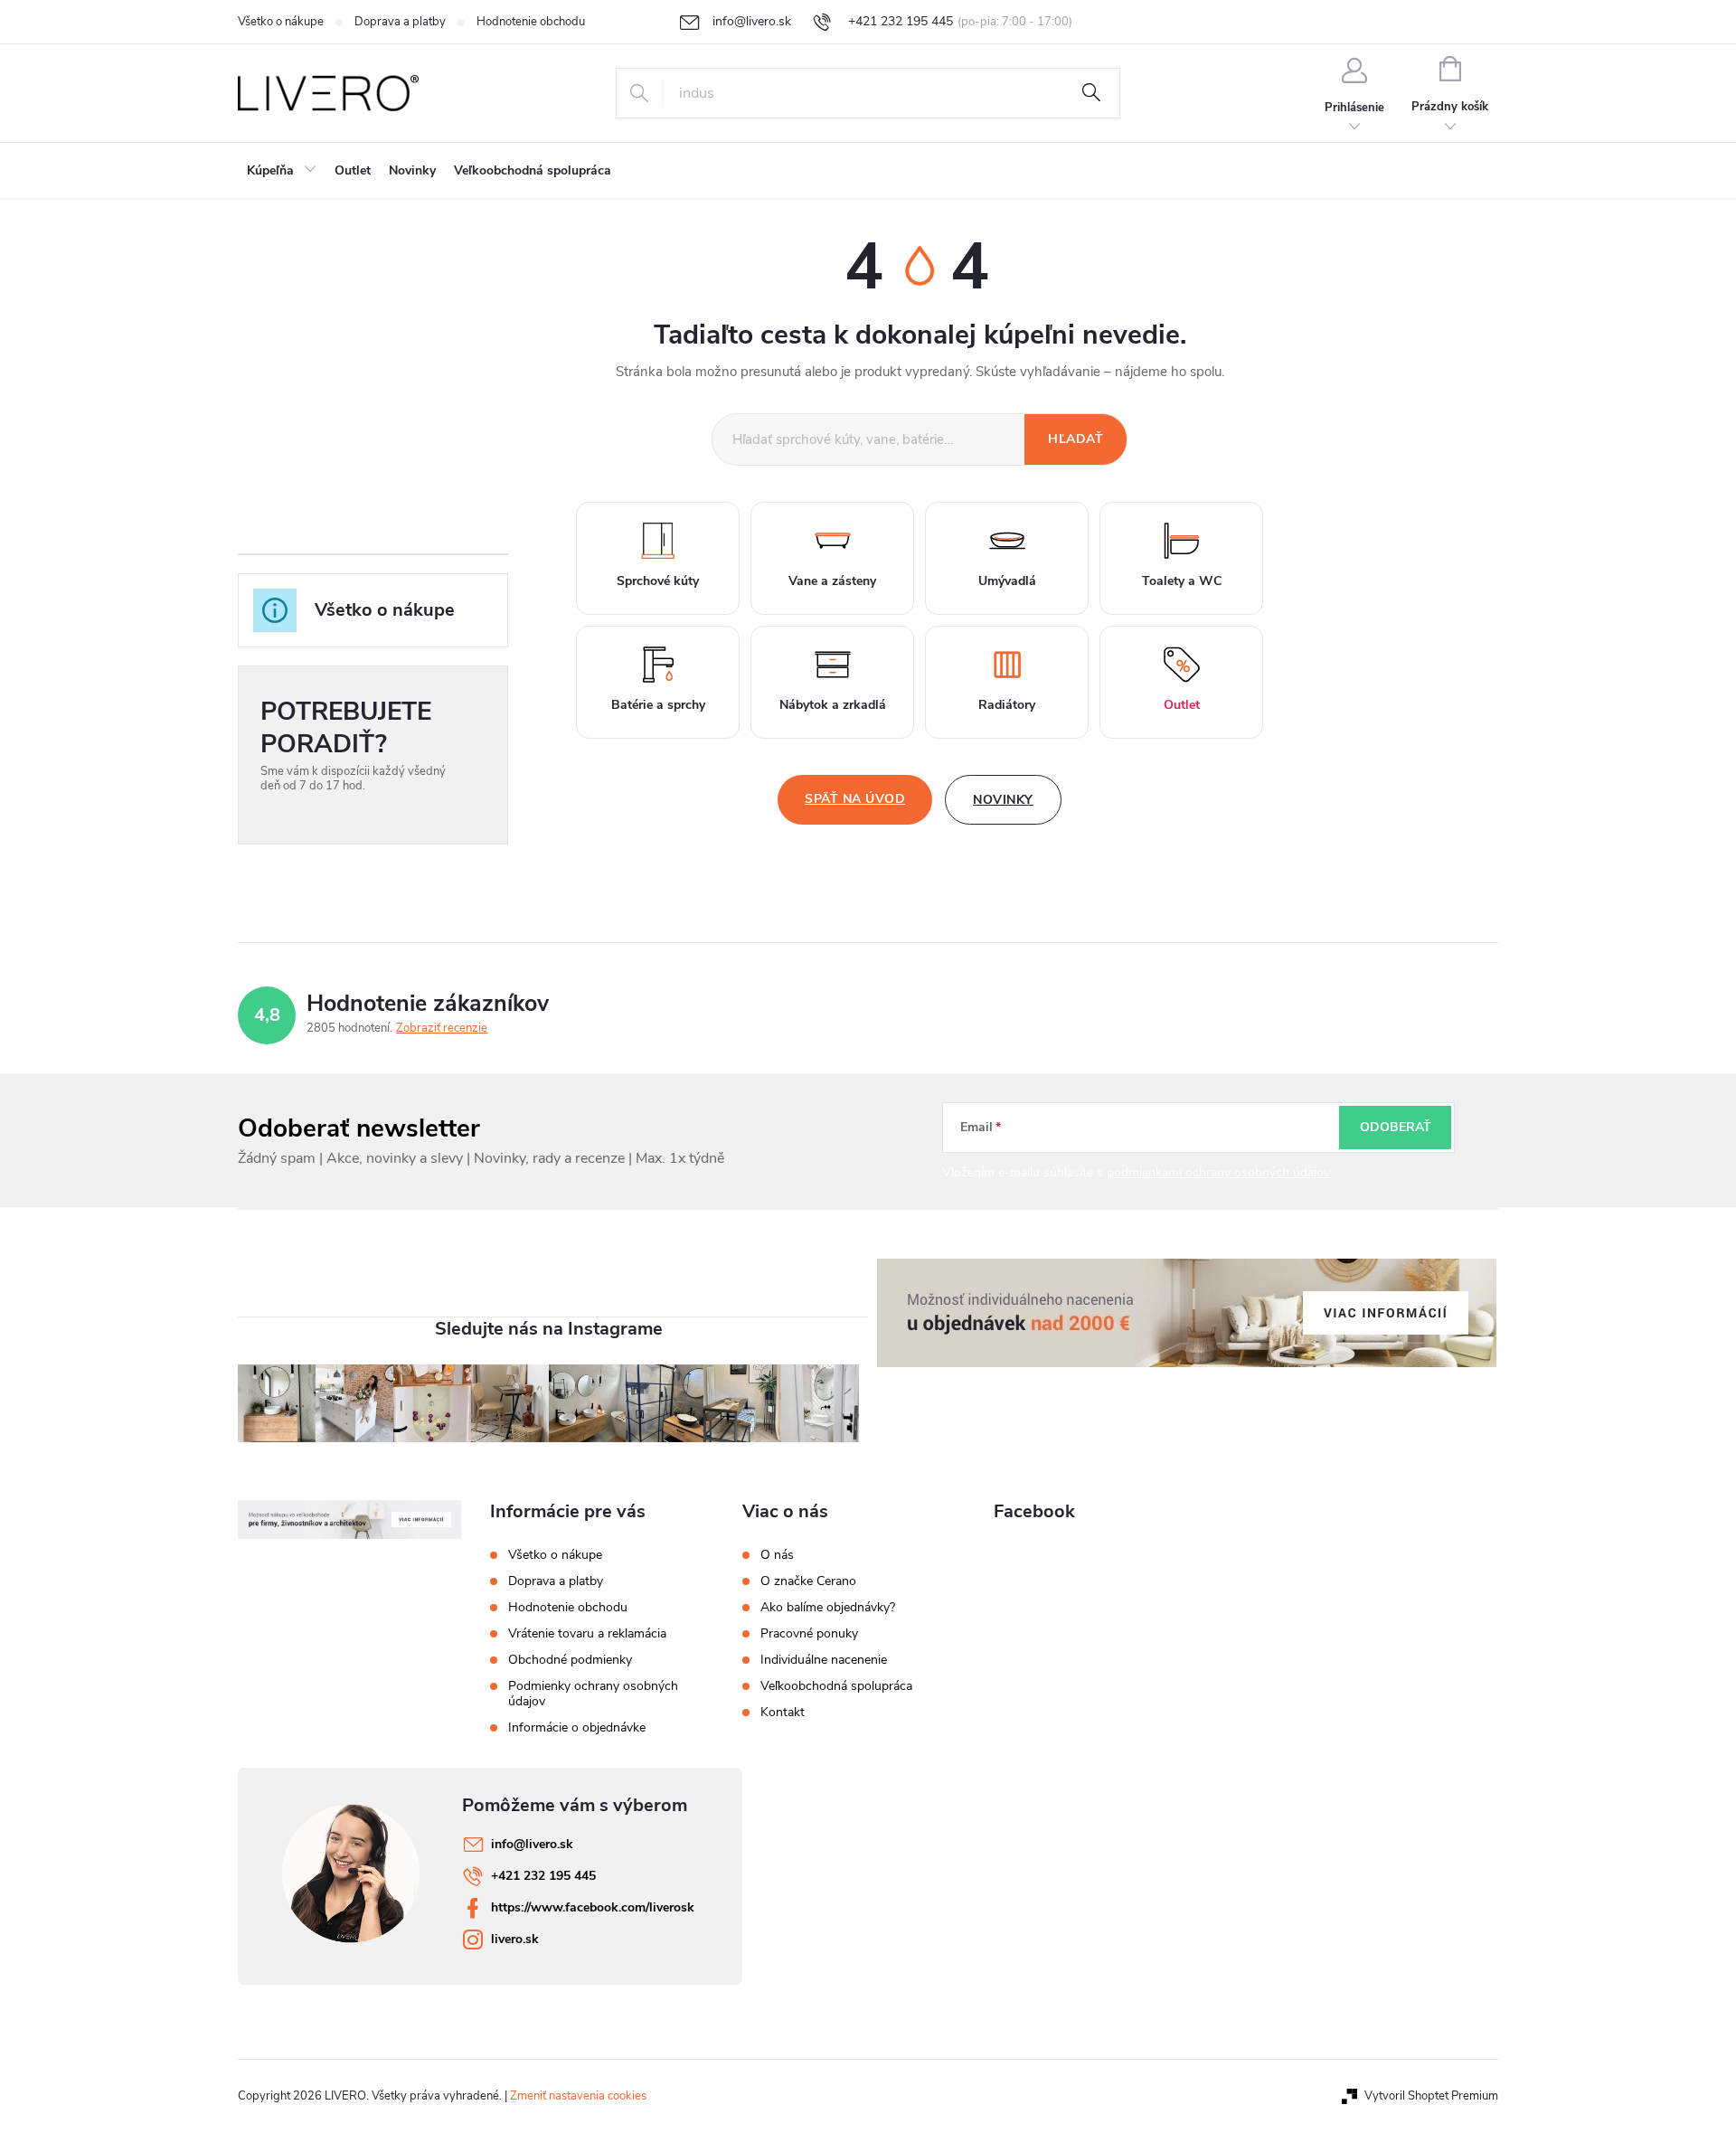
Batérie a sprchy (658, 705)
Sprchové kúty (658, 581)
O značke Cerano (808, 1581)
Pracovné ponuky (809, 1634)
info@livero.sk (532, 1844)
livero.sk (515, 1939)
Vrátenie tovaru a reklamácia (587, 1633)
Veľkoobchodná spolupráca (836, 1686)
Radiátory (1007, 705)
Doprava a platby (400, 22)
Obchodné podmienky (570, 1660)
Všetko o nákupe (281, 22)
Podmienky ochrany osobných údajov (593, 1694)
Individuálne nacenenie (824, 1660)
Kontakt (783, 1713)
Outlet (1182, 705)
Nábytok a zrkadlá (833, 705)
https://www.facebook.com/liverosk (593, 1907)
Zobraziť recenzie (442, 1028)
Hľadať (1091, 93)
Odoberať (1396, 1127)
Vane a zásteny (832, 581)
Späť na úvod (855, 799)
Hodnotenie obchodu (531, 22)
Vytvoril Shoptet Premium (1431, 2096)
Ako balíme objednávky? (828, 1608)
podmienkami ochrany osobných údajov (1218, 1172)
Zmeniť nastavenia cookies (578, 2096)
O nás (777, 1555)
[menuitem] (282, 171)
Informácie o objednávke (577, 1727)
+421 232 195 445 (543, 1876)
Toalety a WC (1182, 581)
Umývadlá (1007, 581)
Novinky (1003, 800)
